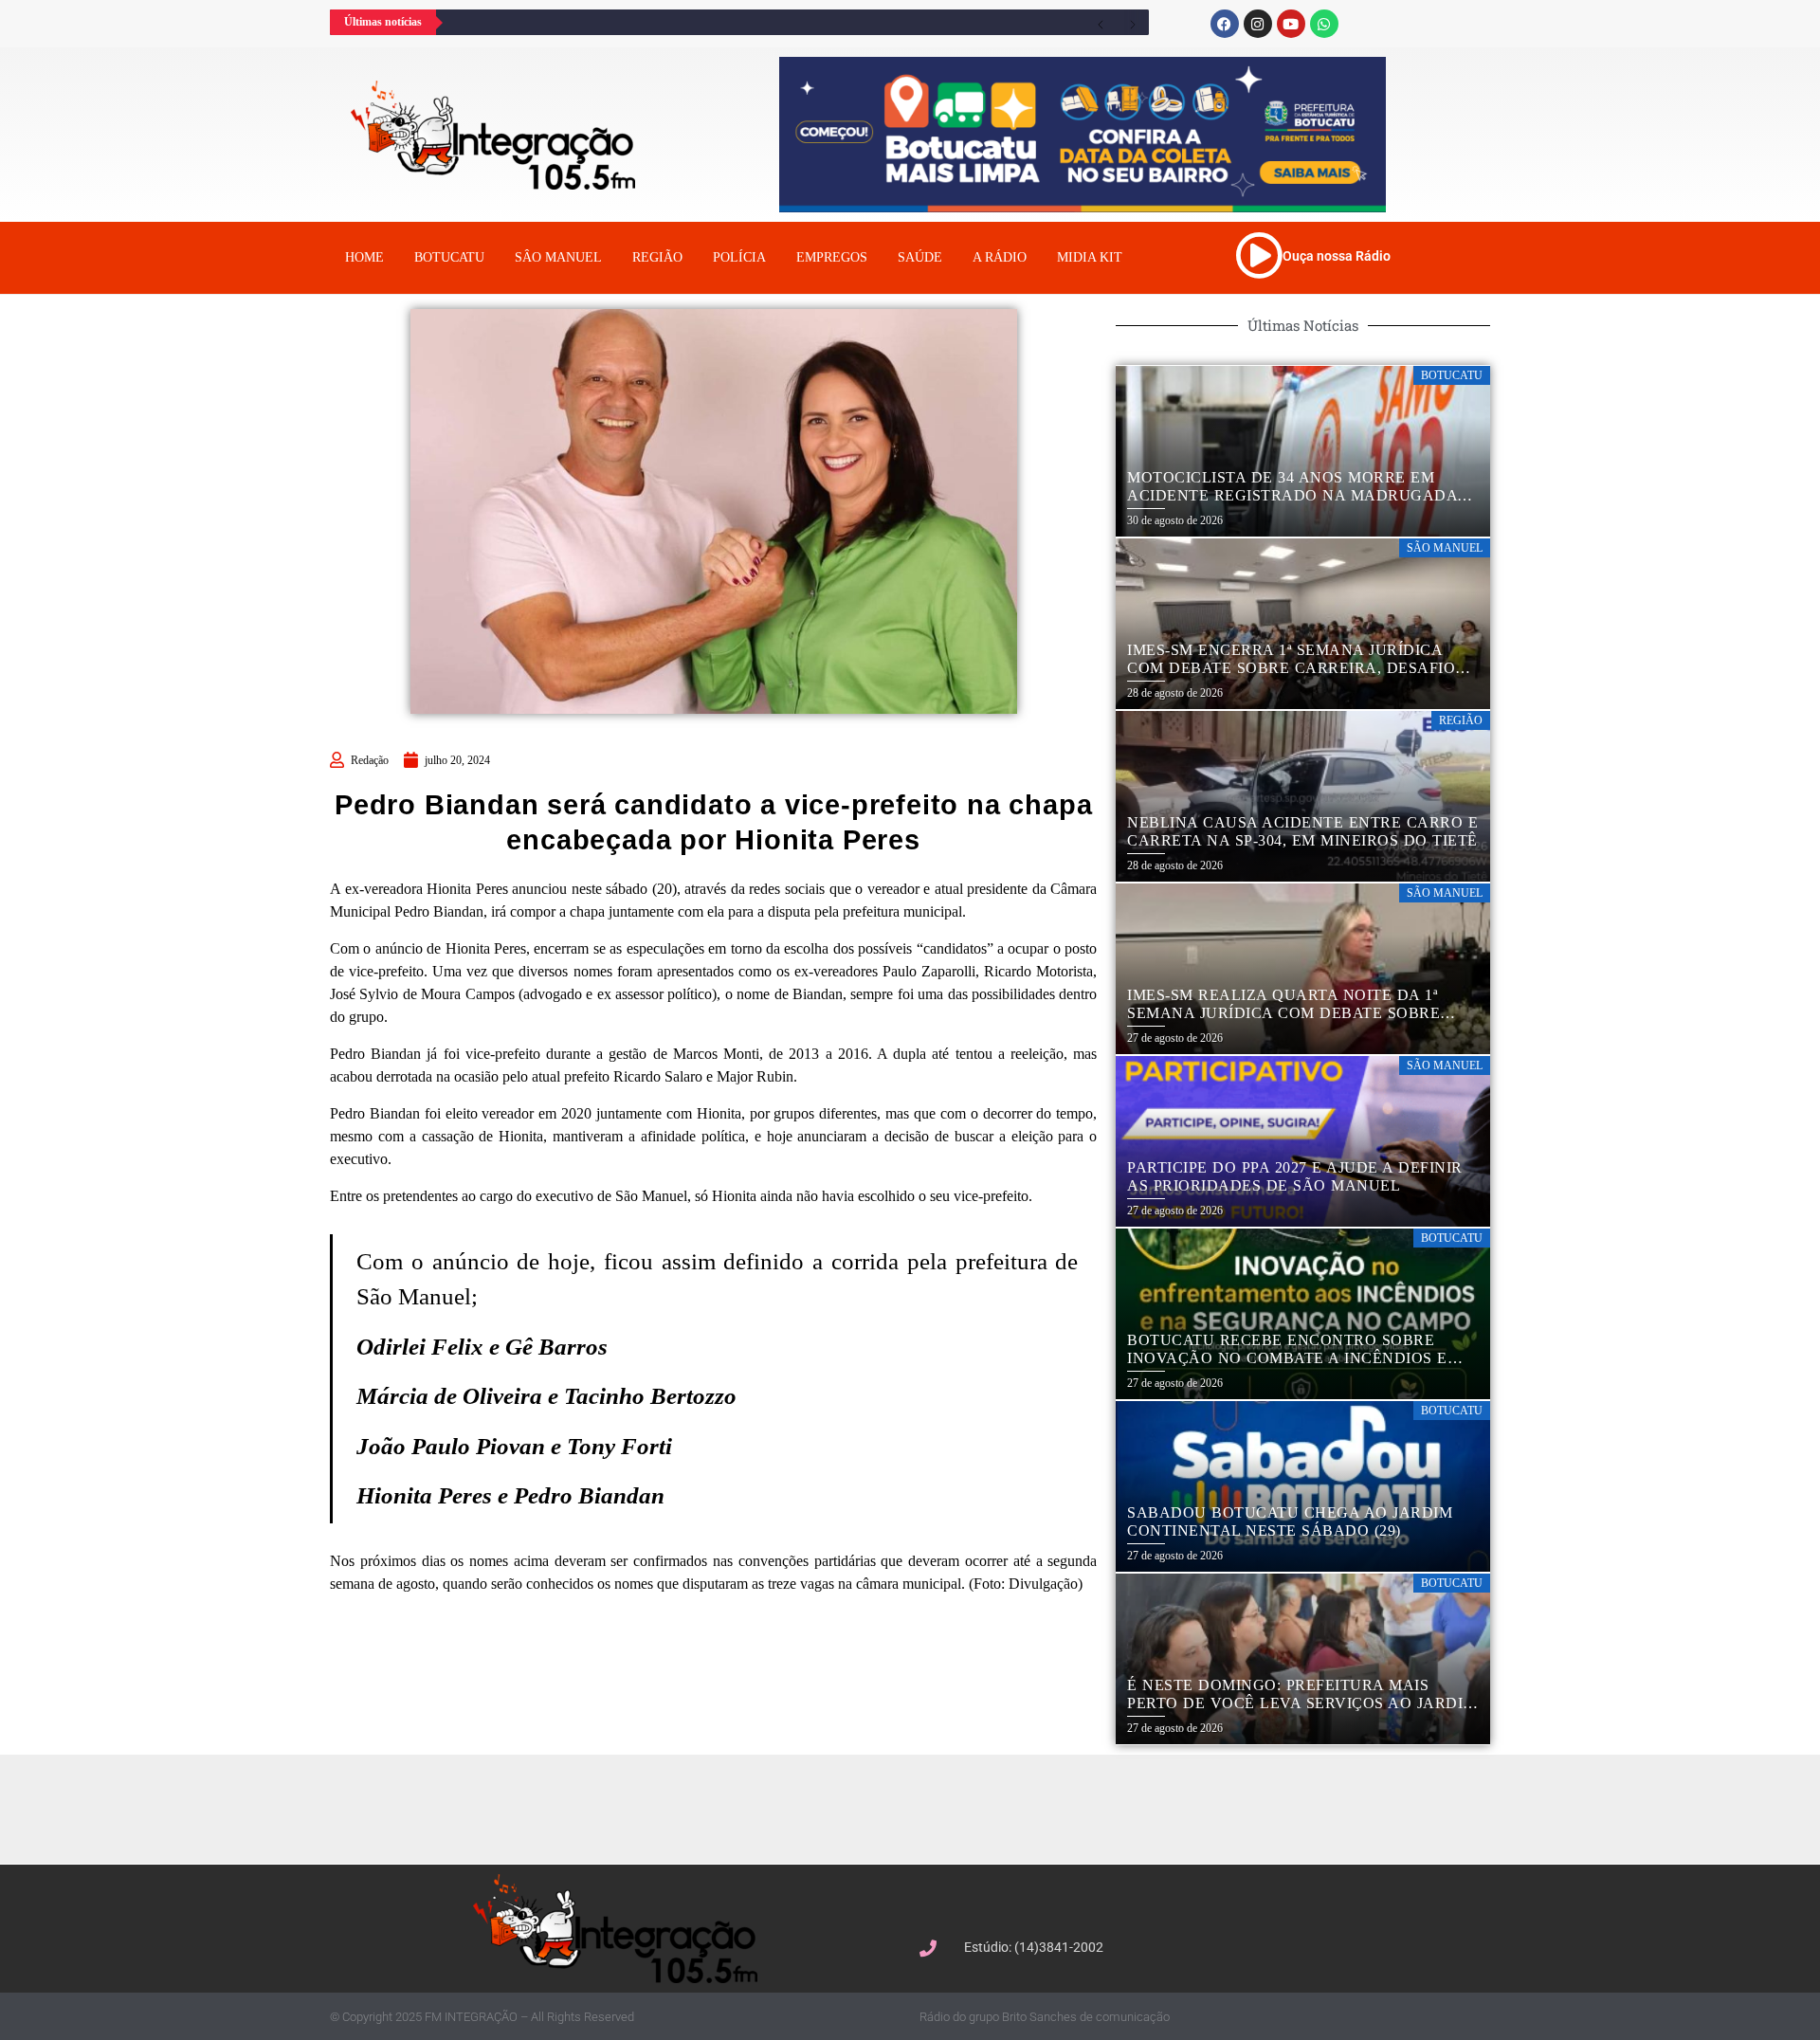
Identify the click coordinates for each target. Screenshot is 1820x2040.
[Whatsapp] (1324, 24)
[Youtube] (1291, 24)
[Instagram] (1258, 24)
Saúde (920, 257)
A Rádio (1000, 257)
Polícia (739, 257)
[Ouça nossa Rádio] (1259, 255)
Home (364, 257)
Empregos (832, 257)
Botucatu (449, 257)
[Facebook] (1225, 24)
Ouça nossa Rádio (1337, 256)
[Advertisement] (919, 1807)
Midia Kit (1090, 257)
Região (657, 257)
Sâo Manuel (558, 257)
